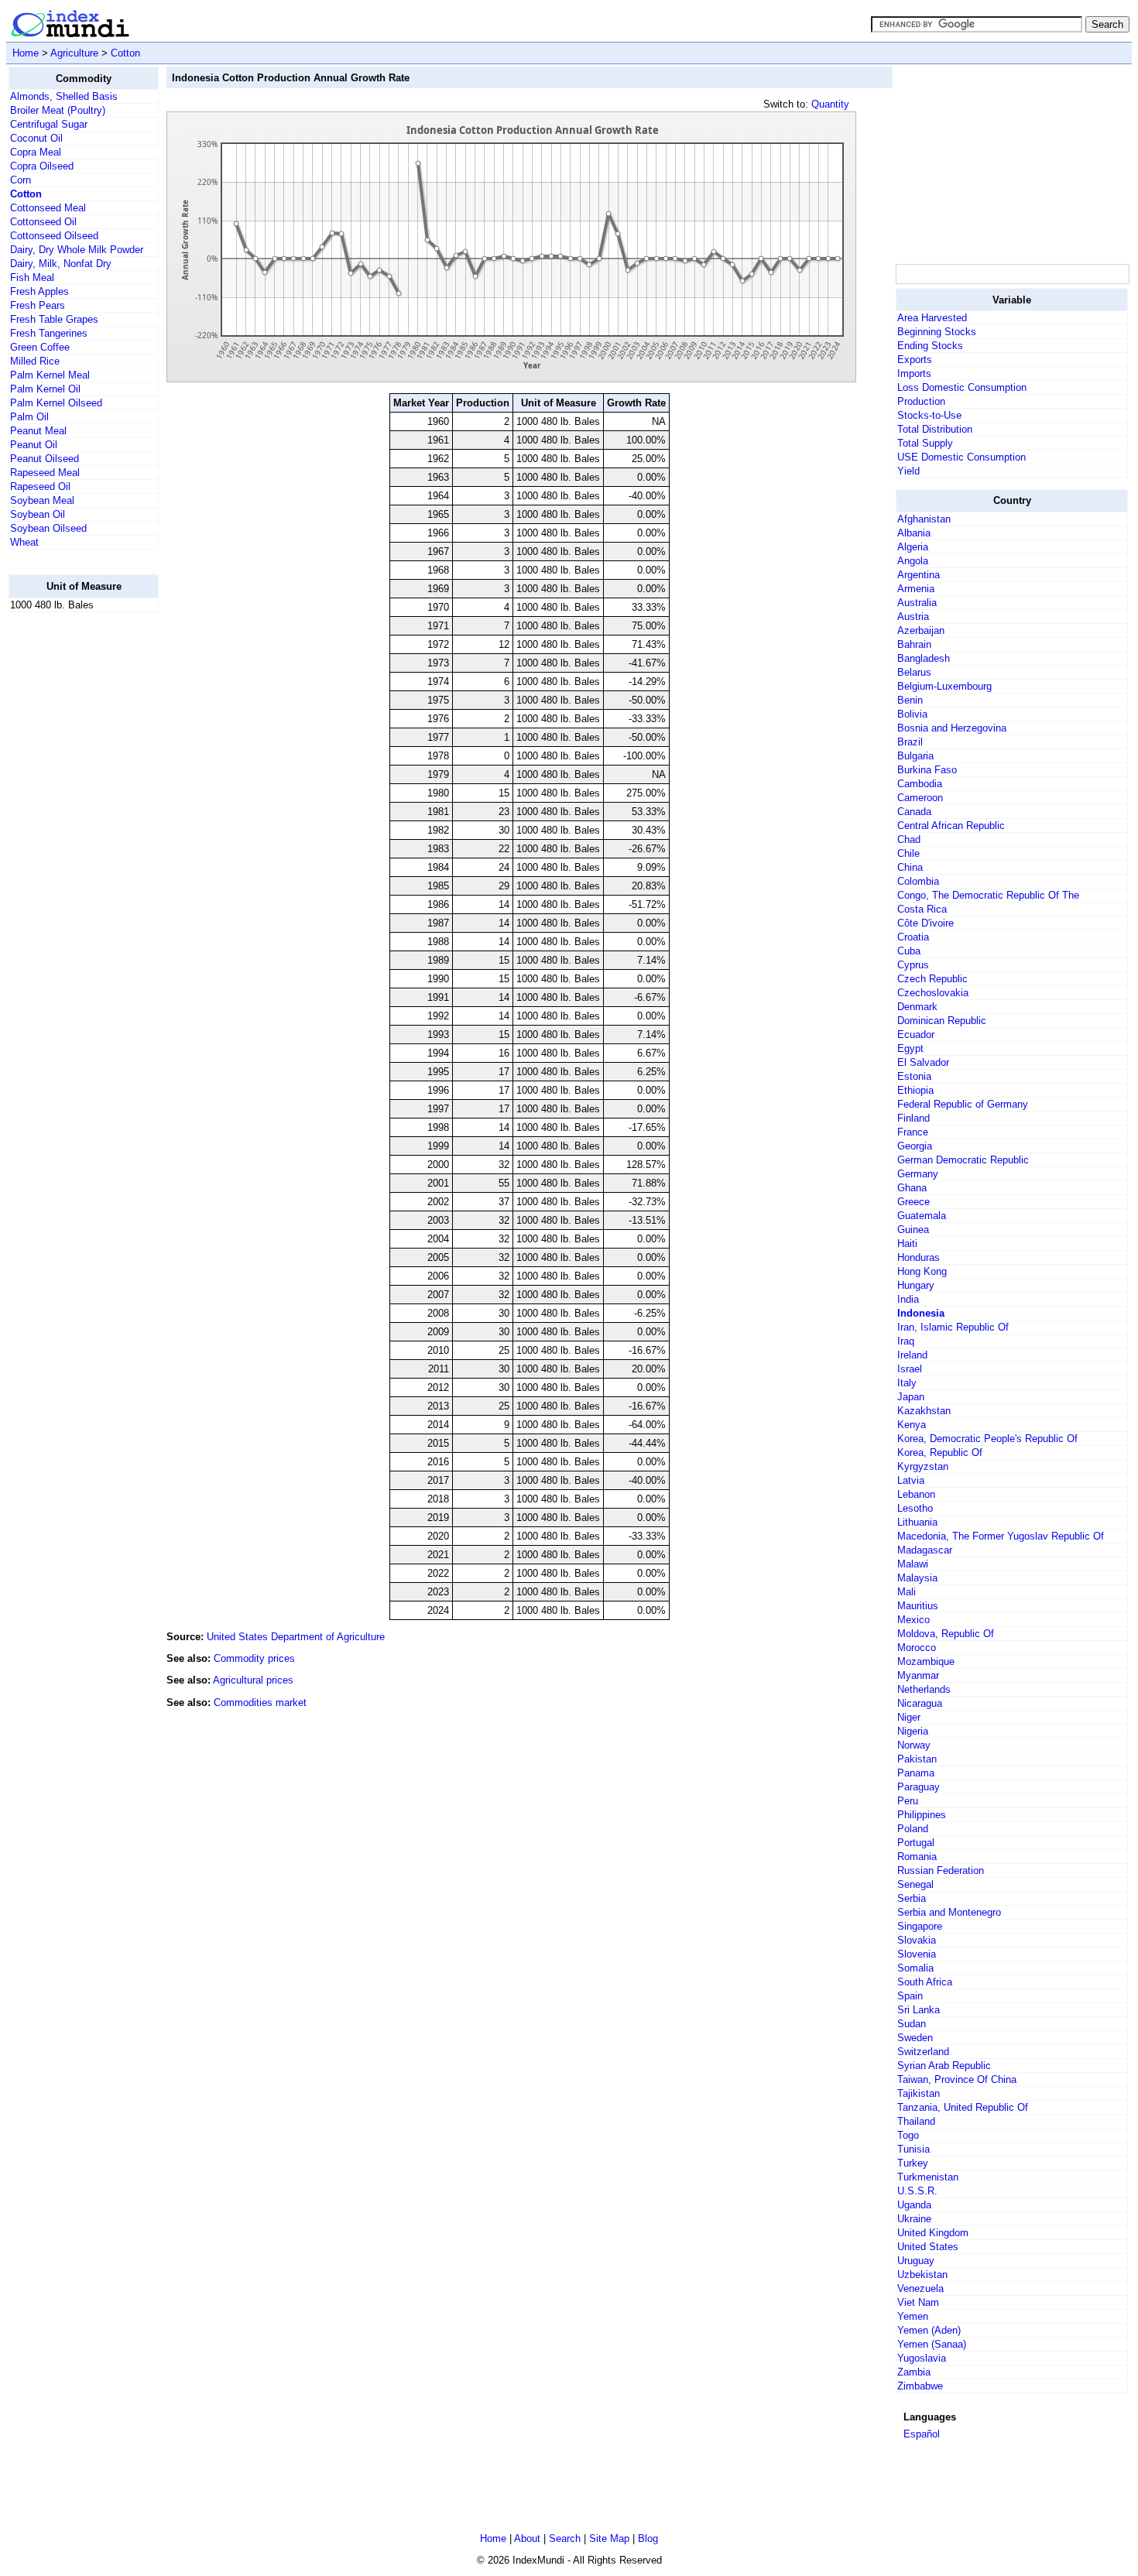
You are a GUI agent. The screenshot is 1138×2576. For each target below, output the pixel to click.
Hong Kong (922, 1271)
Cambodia (920, 784)
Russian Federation (941, 1870)
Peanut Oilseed (45, 459)
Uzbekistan (922, 2275)
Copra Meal (36, 152)
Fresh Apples (39, 291)
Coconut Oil (36, 138)
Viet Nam (918, 2302)
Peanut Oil (34, 445)
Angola (913, 561)
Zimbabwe (920, 2386)
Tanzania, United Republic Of (963, 2107)
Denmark (917, 1007)
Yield (908, 471)
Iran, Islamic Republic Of (953, 1327)
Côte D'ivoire (925, 923)
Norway (914, 1745)
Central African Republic (951, 826)
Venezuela (920, 2288)
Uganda (914, 2205)
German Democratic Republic (963, 1160)
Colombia (918, 881)
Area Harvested (932, 318)
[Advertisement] (70, 857)
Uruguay (916, 2261)
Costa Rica (922, 909)
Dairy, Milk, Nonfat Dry (61, 264)
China (910, 867)
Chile (908, 853)
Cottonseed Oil (43, 222)
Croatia (913, 937)
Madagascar (925, 1550)
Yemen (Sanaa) (932, 2344)
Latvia (911, 1480)
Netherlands (924, 1689)
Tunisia (913, 2149)
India (908, 1299)
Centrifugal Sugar (49, 124)
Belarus (914, 672)
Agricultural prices (253, 1680)
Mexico (913, 1620)
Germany (918, 1174)
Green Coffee (40, 347)
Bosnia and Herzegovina (952, 728)
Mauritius (918, 1606)
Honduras (919, 1257)
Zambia (914, 2372)
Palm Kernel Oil (45, 389)
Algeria (913, 547)
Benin (910, 700)
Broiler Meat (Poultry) (58, 110)
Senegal (915, 1884)
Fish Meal (32, 277)
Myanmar (918, 1675)
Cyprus (913, 965)
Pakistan (917, 1759)
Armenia (916, 589)
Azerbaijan (921, 630)
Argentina (919, 575)
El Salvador (923, 1062)
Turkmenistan (928, 2177)
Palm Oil (29, 417)
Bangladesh (924, 658)
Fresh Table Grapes (54, 319)
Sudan (912, 2024)
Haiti (907, 1243)
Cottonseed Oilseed (54, 236)
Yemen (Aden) (929, 2330)
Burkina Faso (927, 770)
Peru (908, 1801)
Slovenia (917, 1954)
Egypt (910, 1048)
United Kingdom (933, 2233)
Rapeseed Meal (45, 473)
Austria (913, 617)
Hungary (916, 1285)
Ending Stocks (930, 346)
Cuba (909, 951)
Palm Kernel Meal (50, 375)
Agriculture (74, 53)
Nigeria (913, 1731)
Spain (910, 1996)
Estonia (914, 1076)
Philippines (922, 1815)
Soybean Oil (38, 514)
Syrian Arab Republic (944, 2066)
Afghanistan (924, 519)
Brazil (910, 742)
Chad (909, 839)
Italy (907, 1383)
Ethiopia (915, 1090)
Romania (917, 1857)
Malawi (913, 1564)
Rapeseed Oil (40, 486)
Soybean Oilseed (48, 528)
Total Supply (925, 443)
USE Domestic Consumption (961, 457)
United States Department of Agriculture (296, 1637)
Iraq (906, 1341)
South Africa (925, 1982)
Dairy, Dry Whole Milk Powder (77, 250)
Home (26, 53)
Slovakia (917, 1940)
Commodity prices (254, 1658)
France (913, 1132)
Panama (916, 1773)
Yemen (913, 2316)
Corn (21, 180)
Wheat (24, 542)
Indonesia (921, 1313)
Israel (910, 1369)
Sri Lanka (919, 2010)
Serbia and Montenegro (949, 1912)
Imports (914, 373)
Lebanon (916, 1494)
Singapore (920, 1926)
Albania (914, 533)
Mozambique (926, 1661)
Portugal (916, 1843)
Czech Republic (932, 979)
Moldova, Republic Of (946, 1634)
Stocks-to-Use (929, 415)
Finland (913, 1118)
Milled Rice (35, 361)
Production (921, 401)
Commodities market (260, 1702)
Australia (917, 603)
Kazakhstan (924, 1411)
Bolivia (912, 714)
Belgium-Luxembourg (944, 686)
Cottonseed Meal (48, 208)
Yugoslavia (922, 2358)
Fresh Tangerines (49, 333)
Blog (648, 2538)
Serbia (912, 1898)
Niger (909, 1717)
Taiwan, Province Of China (957, 2079)
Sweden (915, 2038)
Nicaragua (920, 1703)
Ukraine (914, 2219)
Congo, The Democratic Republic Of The (988, 895)
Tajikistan (919, 2093)
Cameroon (920, 798)
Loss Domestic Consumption (962, 387)
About (527, 2538)
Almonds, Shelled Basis (64, 96)
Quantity (830, 104)
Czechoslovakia (933, 993)
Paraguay (919, 1787)
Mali (907, 1592)
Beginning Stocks (937, 332)
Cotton (125, 53)
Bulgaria (915, 756)
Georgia (915, 1146)
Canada (914, 812)
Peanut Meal (38, 431)
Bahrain (914, 644)
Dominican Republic (942, 1021)
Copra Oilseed (42, 166)
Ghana (912, 1188)
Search (565, 2538)
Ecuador (916, 1035)
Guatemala (922, 1216)
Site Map (609, 2538)
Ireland (912, 1355)
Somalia (915, 1968)
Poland (913, 1829)
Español (922, 2434)
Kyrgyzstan (923, 1466)
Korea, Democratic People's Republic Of (987, 1439)
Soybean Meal (42, 500)
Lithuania (917, 1522)
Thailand (916, 2121)
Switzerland (923, 2052)
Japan (911, 1397)
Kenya (912, 1425)
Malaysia (917, 1578)
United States (928, 2247)
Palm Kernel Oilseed (56, 403)
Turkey (913, 2163)
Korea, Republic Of (940, 1452)
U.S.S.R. (917, 2191)
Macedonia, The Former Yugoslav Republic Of (1001, 1536)
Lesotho (915, 1508)
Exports (915, 360)
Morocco (917, 1648)
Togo (908, 2135)
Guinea (913, 1230)
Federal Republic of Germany (963, 1104)
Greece (913, 1202)
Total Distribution (935, 429)
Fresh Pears (38, 305)
